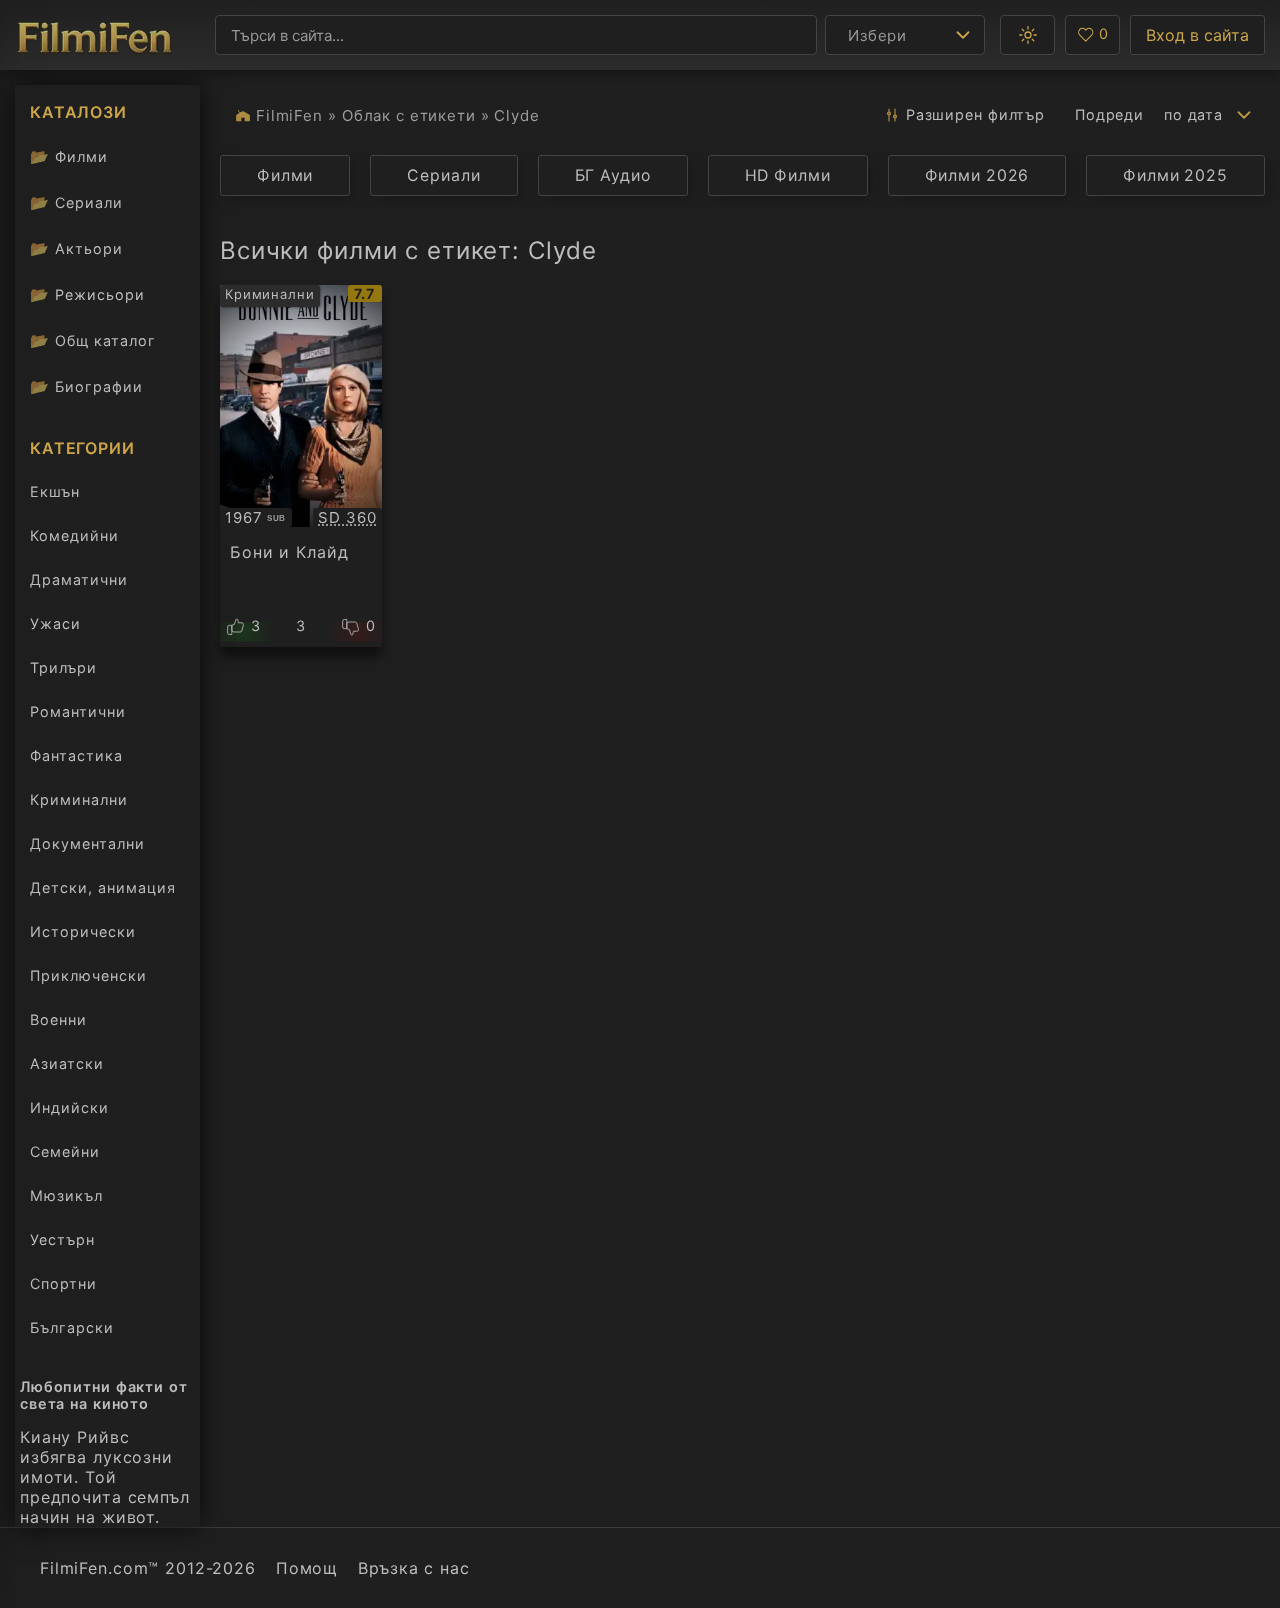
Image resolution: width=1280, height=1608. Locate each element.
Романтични (78, 711)
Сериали (76, 202)
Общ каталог (93, 340)
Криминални (79, 799)
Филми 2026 (977, 175)
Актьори (76, 248)
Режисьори (87, 294)
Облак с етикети (409, 115)
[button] (1027, 35)
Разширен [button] (975, 114)
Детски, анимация (103, 887)
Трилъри (63, 671)
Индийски (69, 1107)
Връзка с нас (413, 1568)
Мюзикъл (66, 1195)
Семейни (65, 1151)
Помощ (307, 1568)
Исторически (83, 931)
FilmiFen (289, 115)
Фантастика (76, 755)
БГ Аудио (613, 175)
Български (72, 1327)
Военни (58, 1019)
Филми (69, 156)
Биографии (86, 386)
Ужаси (55, 623)
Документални (87, 843)
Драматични (79, 579)
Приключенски (88, 975)
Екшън (55, 491)
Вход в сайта (1197, 35)
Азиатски (67, 1063)
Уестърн (62, 1239)
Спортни (63, 1283)
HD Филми (788, 175)
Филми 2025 (1175, 175)
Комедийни (74, 535)
